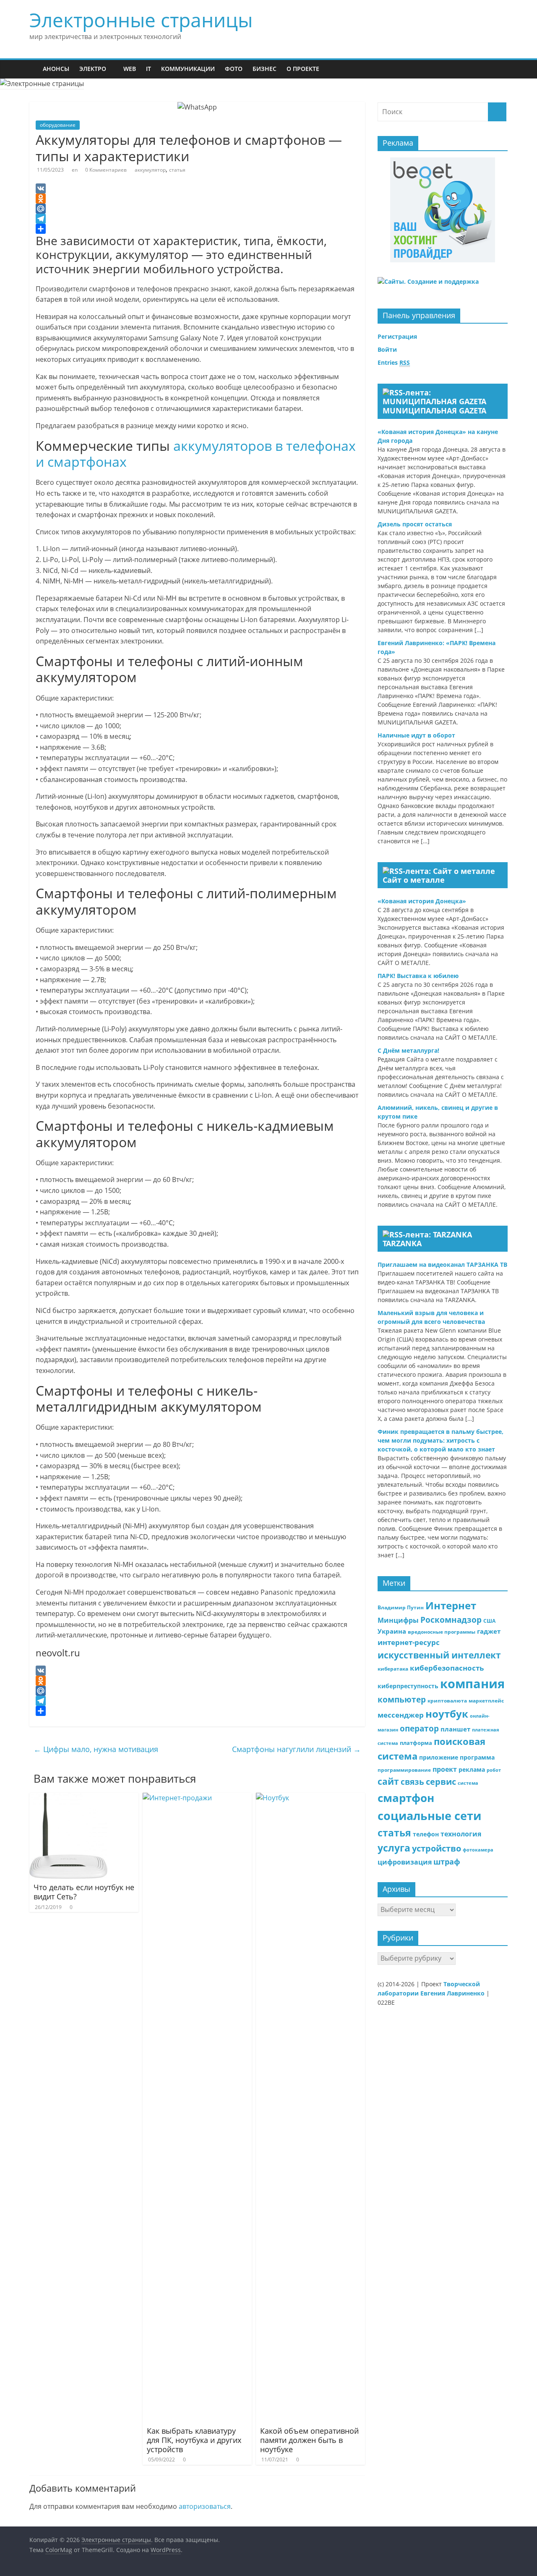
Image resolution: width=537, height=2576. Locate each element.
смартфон (406, 1798)
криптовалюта (447, 1701)
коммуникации (188, 69)
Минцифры (398, 1620)
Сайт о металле (414, 880)
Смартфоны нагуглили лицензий (296, 1749)
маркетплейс (486, 1701)
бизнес (265, 69)
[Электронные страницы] (34, 69)
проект (445, 1769)
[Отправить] (197, 229)
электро (93, 69)
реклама (472, 1769)
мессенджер (401, 1715)
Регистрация (397, 336)
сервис (441, 1781)
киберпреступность (408, 1686)
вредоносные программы (442, 1632)
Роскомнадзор (451, 1620)
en (75, 170)
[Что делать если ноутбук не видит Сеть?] (68, 1798)
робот (494, 1770)
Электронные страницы (141, 20)
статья (177, 170)
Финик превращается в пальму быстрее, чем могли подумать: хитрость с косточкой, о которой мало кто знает (441, 1440)
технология (461, 1834)
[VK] (197, 188)
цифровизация (405, 1862)
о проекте (303, 69)
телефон (426, 1834)
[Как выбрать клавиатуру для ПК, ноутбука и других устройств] (197, 1798)
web (130, 69)
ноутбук (447, 1714)
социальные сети (429, 1816)
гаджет (489, 1631)
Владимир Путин (401, 1607)
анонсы (56, 69)
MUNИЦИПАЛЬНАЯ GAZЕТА (434, 411)
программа (477, 1757)
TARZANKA (402, 1243)
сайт (388, 1781)
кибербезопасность (447, 1668)
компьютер (402, 1699)
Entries (394, 362)
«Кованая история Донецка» (422, 901)
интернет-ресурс (409, 1642)
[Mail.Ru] (197, 209)
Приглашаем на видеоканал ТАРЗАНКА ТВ (442, 1264)
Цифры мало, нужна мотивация (96, 1749)
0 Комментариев (106, 170)
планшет (455, 1729)
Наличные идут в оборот (416, 735)
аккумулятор (150, 170)
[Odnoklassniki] (197, 199)
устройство (437, 1848)
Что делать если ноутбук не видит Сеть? (84, 1892)
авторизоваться (205, 2506)
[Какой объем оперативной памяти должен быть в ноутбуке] (310, 1798)
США (489, 1621)
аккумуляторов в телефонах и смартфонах (196, 454)
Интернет (451, 1605)
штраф (447, 1862)
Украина (392, 1631)
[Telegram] (197, 219)
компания (472, 1684)
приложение (439, 1757)
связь (412, 1782)
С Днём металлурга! (408, 1050)
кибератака (393, 1669)
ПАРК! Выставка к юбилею (418, 976)
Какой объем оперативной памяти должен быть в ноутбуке (309, 2440)
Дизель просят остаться (415, 524)
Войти (387, 349)
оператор (419, 1728)
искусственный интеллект (439, 1655)
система (468, 1783)
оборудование (58, 125)
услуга (394, 1848)
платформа (416, 1743)
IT (149, 69)
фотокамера (478, 1850)
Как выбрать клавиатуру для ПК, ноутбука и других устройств (194, 2440)
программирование (404, 1770)
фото (234, 69)
